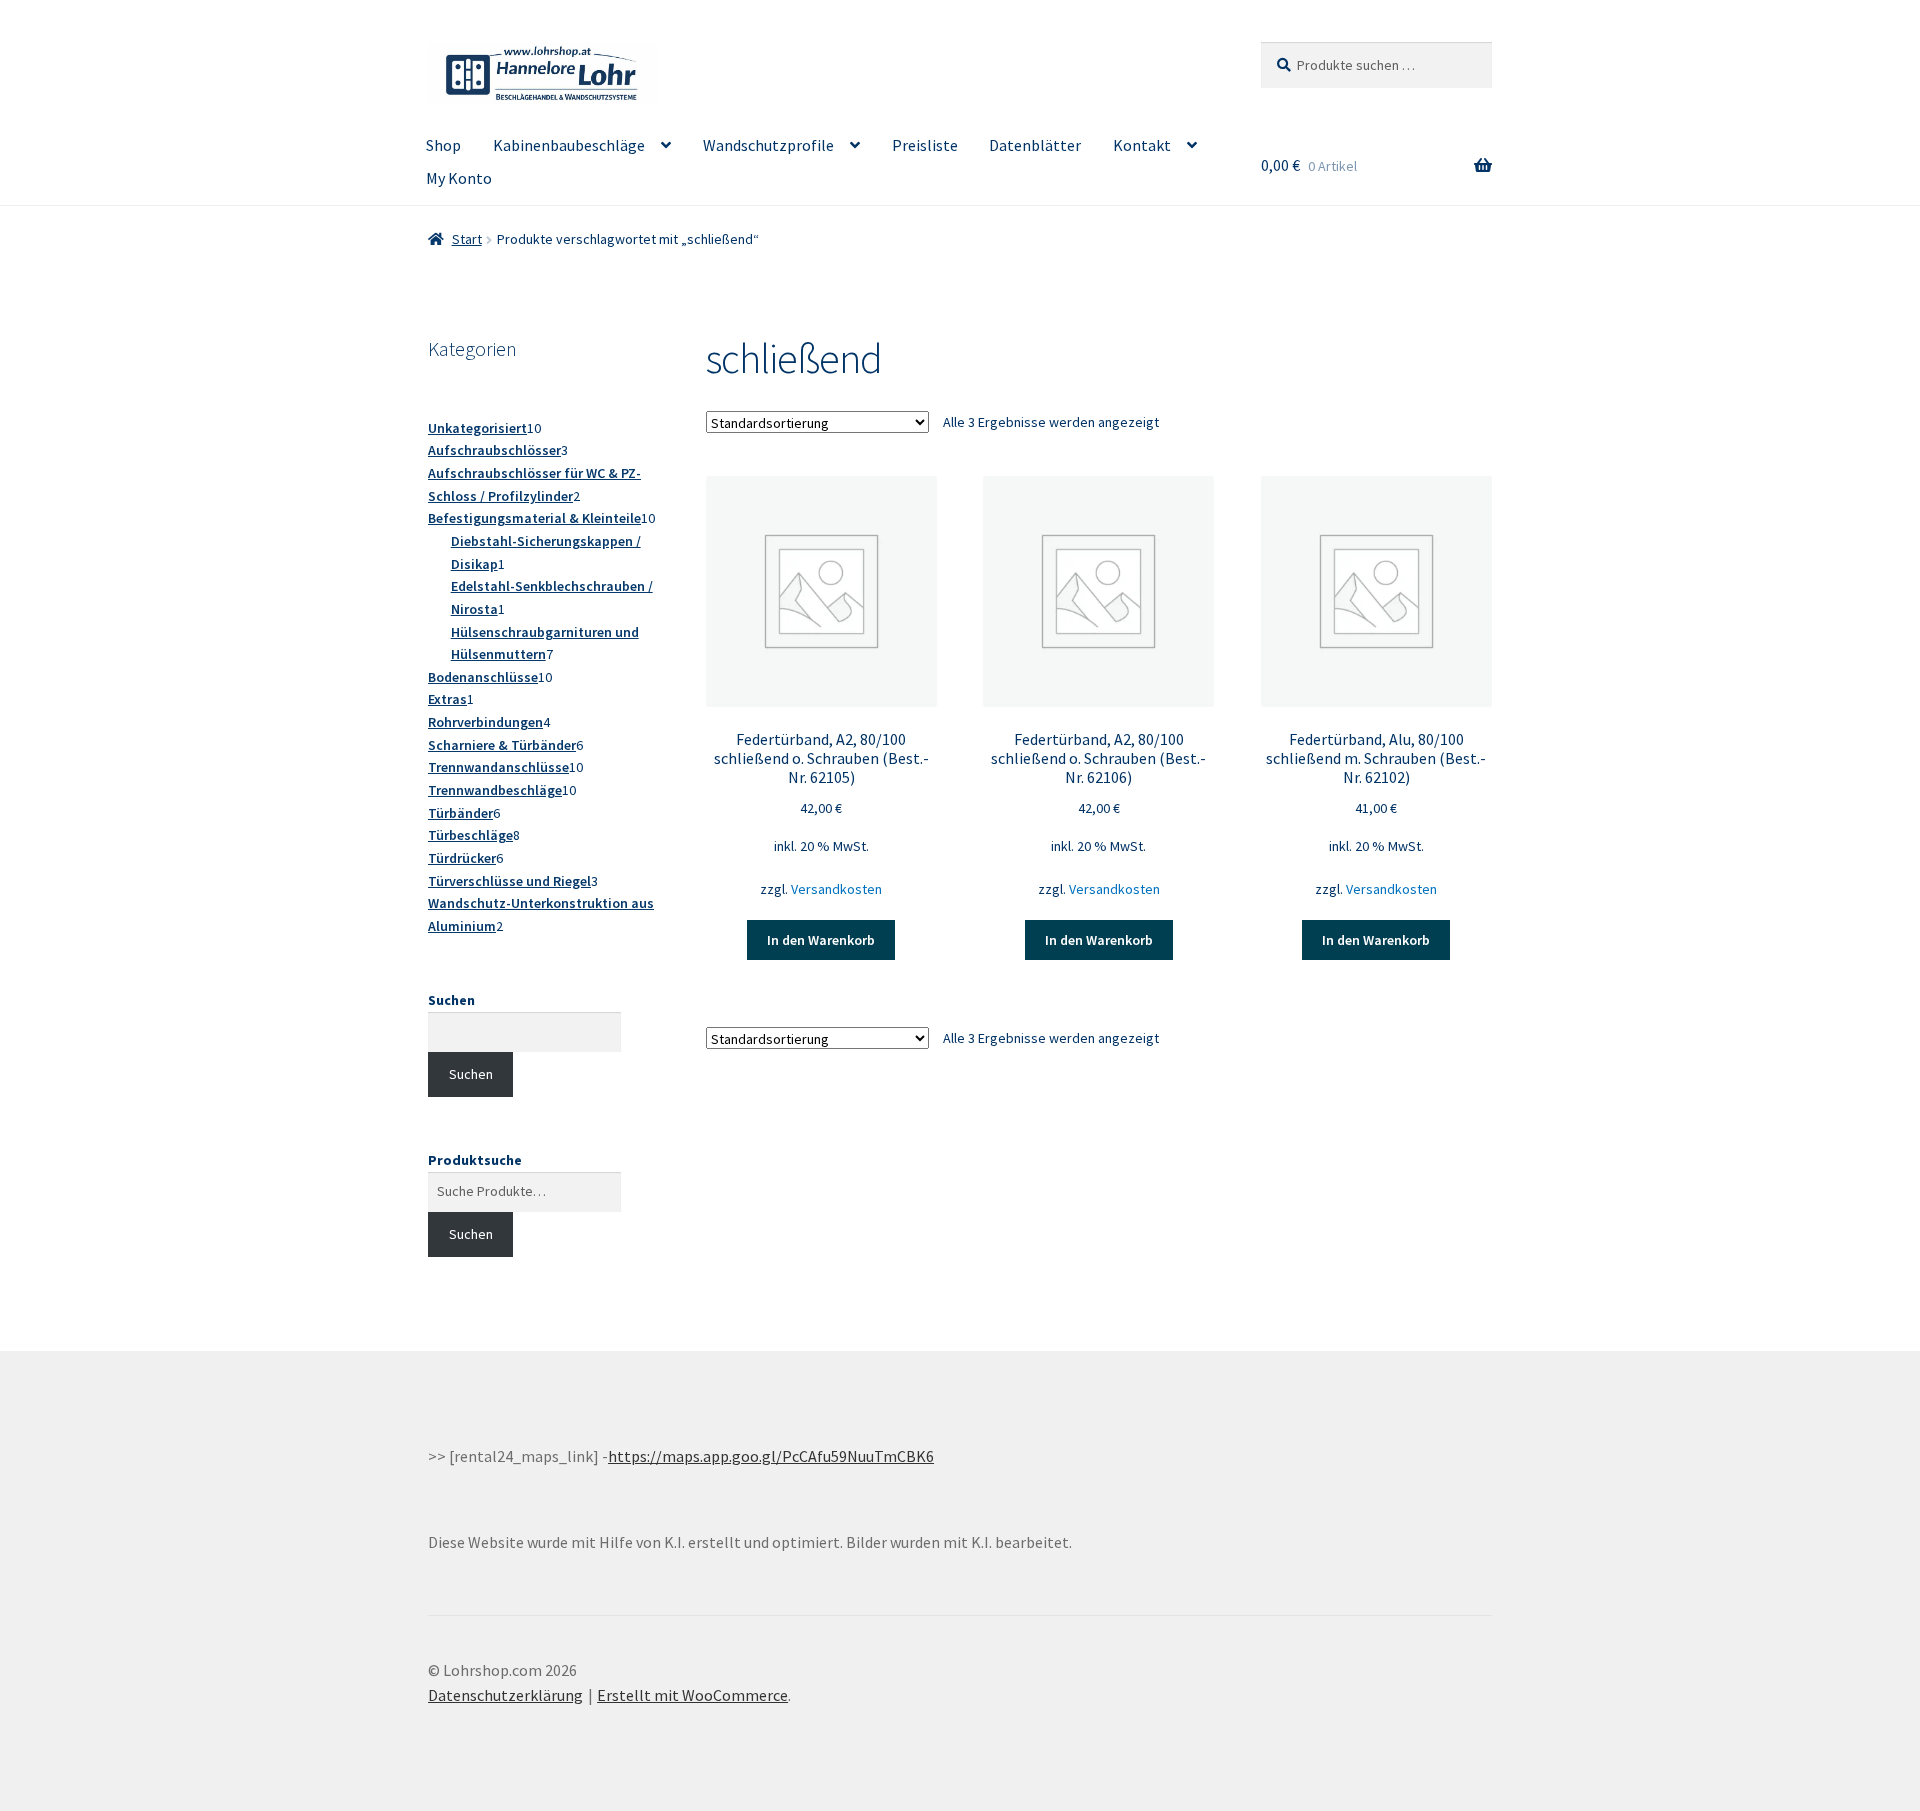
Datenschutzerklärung (505, 1695)
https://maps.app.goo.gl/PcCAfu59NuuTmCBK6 (771, 1456)
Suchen (451, 1000)
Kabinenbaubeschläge (569, 145)
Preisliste (925, 145)
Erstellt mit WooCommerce (692, 1695)
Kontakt (1142, 145)
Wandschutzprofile (768, 145)
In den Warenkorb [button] (821, 940)
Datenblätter (1035, 145)
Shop (443, 145)
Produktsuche (475, 1160)
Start (467, 239)
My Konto (459, 178)
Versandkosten (836, 889)
